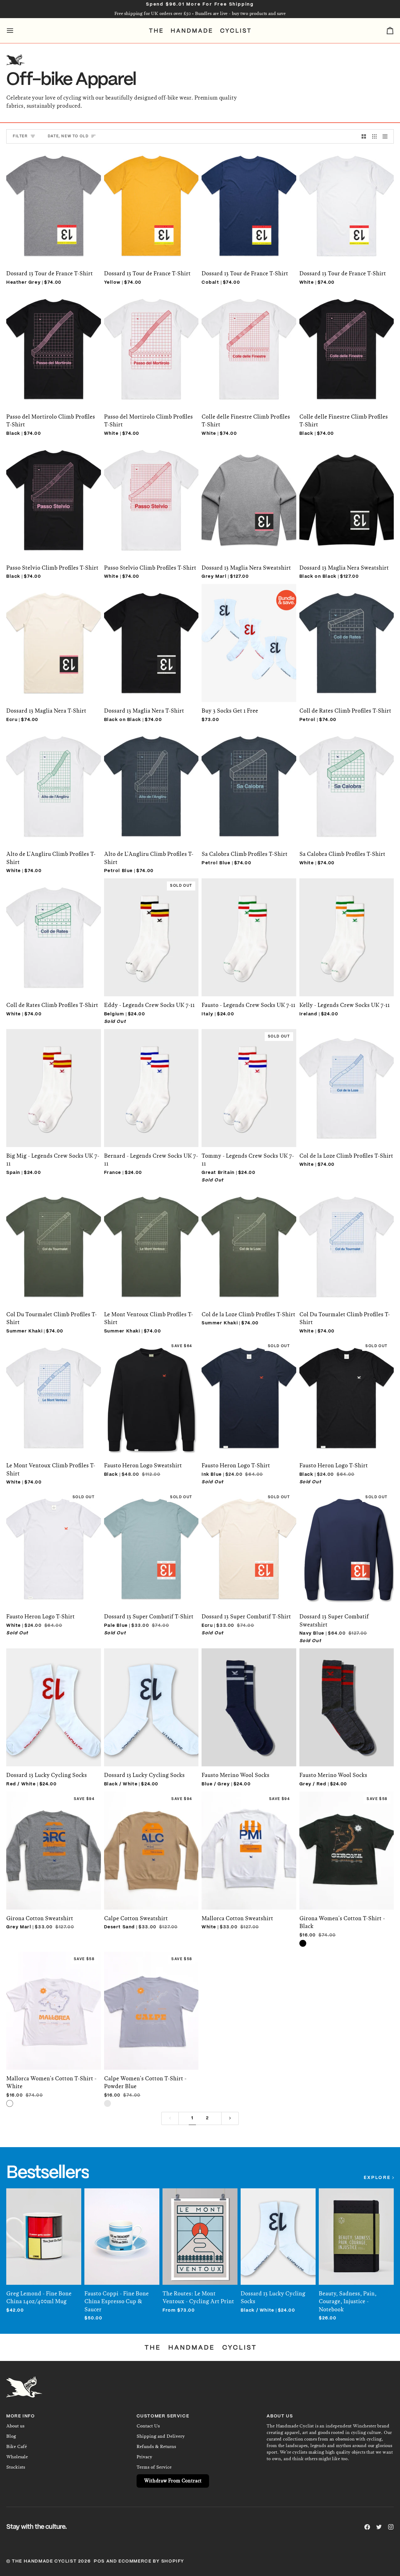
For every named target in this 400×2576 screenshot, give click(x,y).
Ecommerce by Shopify (151, 2561)
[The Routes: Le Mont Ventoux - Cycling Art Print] (200, 2230)
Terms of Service (154, 2467)
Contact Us (148, 2426)
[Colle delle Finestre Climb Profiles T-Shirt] (249, 342)
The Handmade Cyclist (44, 2561)
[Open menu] (16, 31)
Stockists (16, 2467)
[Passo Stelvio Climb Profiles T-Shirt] (54, 493)
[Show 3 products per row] (374, 136)
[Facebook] (367, 2527)
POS (99, 2561)
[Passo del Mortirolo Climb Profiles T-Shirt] (54, 342)
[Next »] (230, 2118)
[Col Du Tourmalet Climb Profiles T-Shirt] (54, 1240)
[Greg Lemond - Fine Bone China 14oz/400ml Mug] (44, 2230)
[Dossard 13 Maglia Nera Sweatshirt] (249, 493)
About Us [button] (280, 2416)
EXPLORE (377, 2178)
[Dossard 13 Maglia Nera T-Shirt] (54, 636)
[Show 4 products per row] (387, 136)
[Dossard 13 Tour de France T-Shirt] (54, 199)
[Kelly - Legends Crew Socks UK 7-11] (347, 931)
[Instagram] (391, 2527)
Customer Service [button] (163, 2416)
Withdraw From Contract (173, 2481)
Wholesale (17, 2457)
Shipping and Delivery (161, 2436)
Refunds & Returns (156, 2446)
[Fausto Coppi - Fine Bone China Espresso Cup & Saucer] (122, 2230)
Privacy (144, 2457)
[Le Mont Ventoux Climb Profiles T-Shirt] (151, 1240)
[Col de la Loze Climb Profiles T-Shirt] (347, 1082)
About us (15, 2426)
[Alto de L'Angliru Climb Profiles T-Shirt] (54, 780)
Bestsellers (47, 2173)
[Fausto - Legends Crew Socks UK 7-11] (249, 931)
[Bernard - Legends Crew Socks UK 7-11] (151, 1082)
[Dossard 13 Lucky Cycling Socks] (54, 1701)
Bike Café (17, 2446)
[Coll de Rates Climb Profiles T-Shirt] (347, 636)
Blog (11, 2436)
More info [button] (20, 2416)
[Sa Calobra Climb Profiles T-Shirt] (249, 780)
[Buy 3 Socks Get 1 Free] (249, 636)
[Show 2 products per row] (364, 136)
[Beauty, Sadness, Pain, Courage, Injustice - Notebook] (356, 2230)
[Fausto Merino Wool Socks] (249, 1701)
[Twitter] (379, 2527)
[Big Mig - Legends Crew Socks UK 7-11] (54, 1082)
